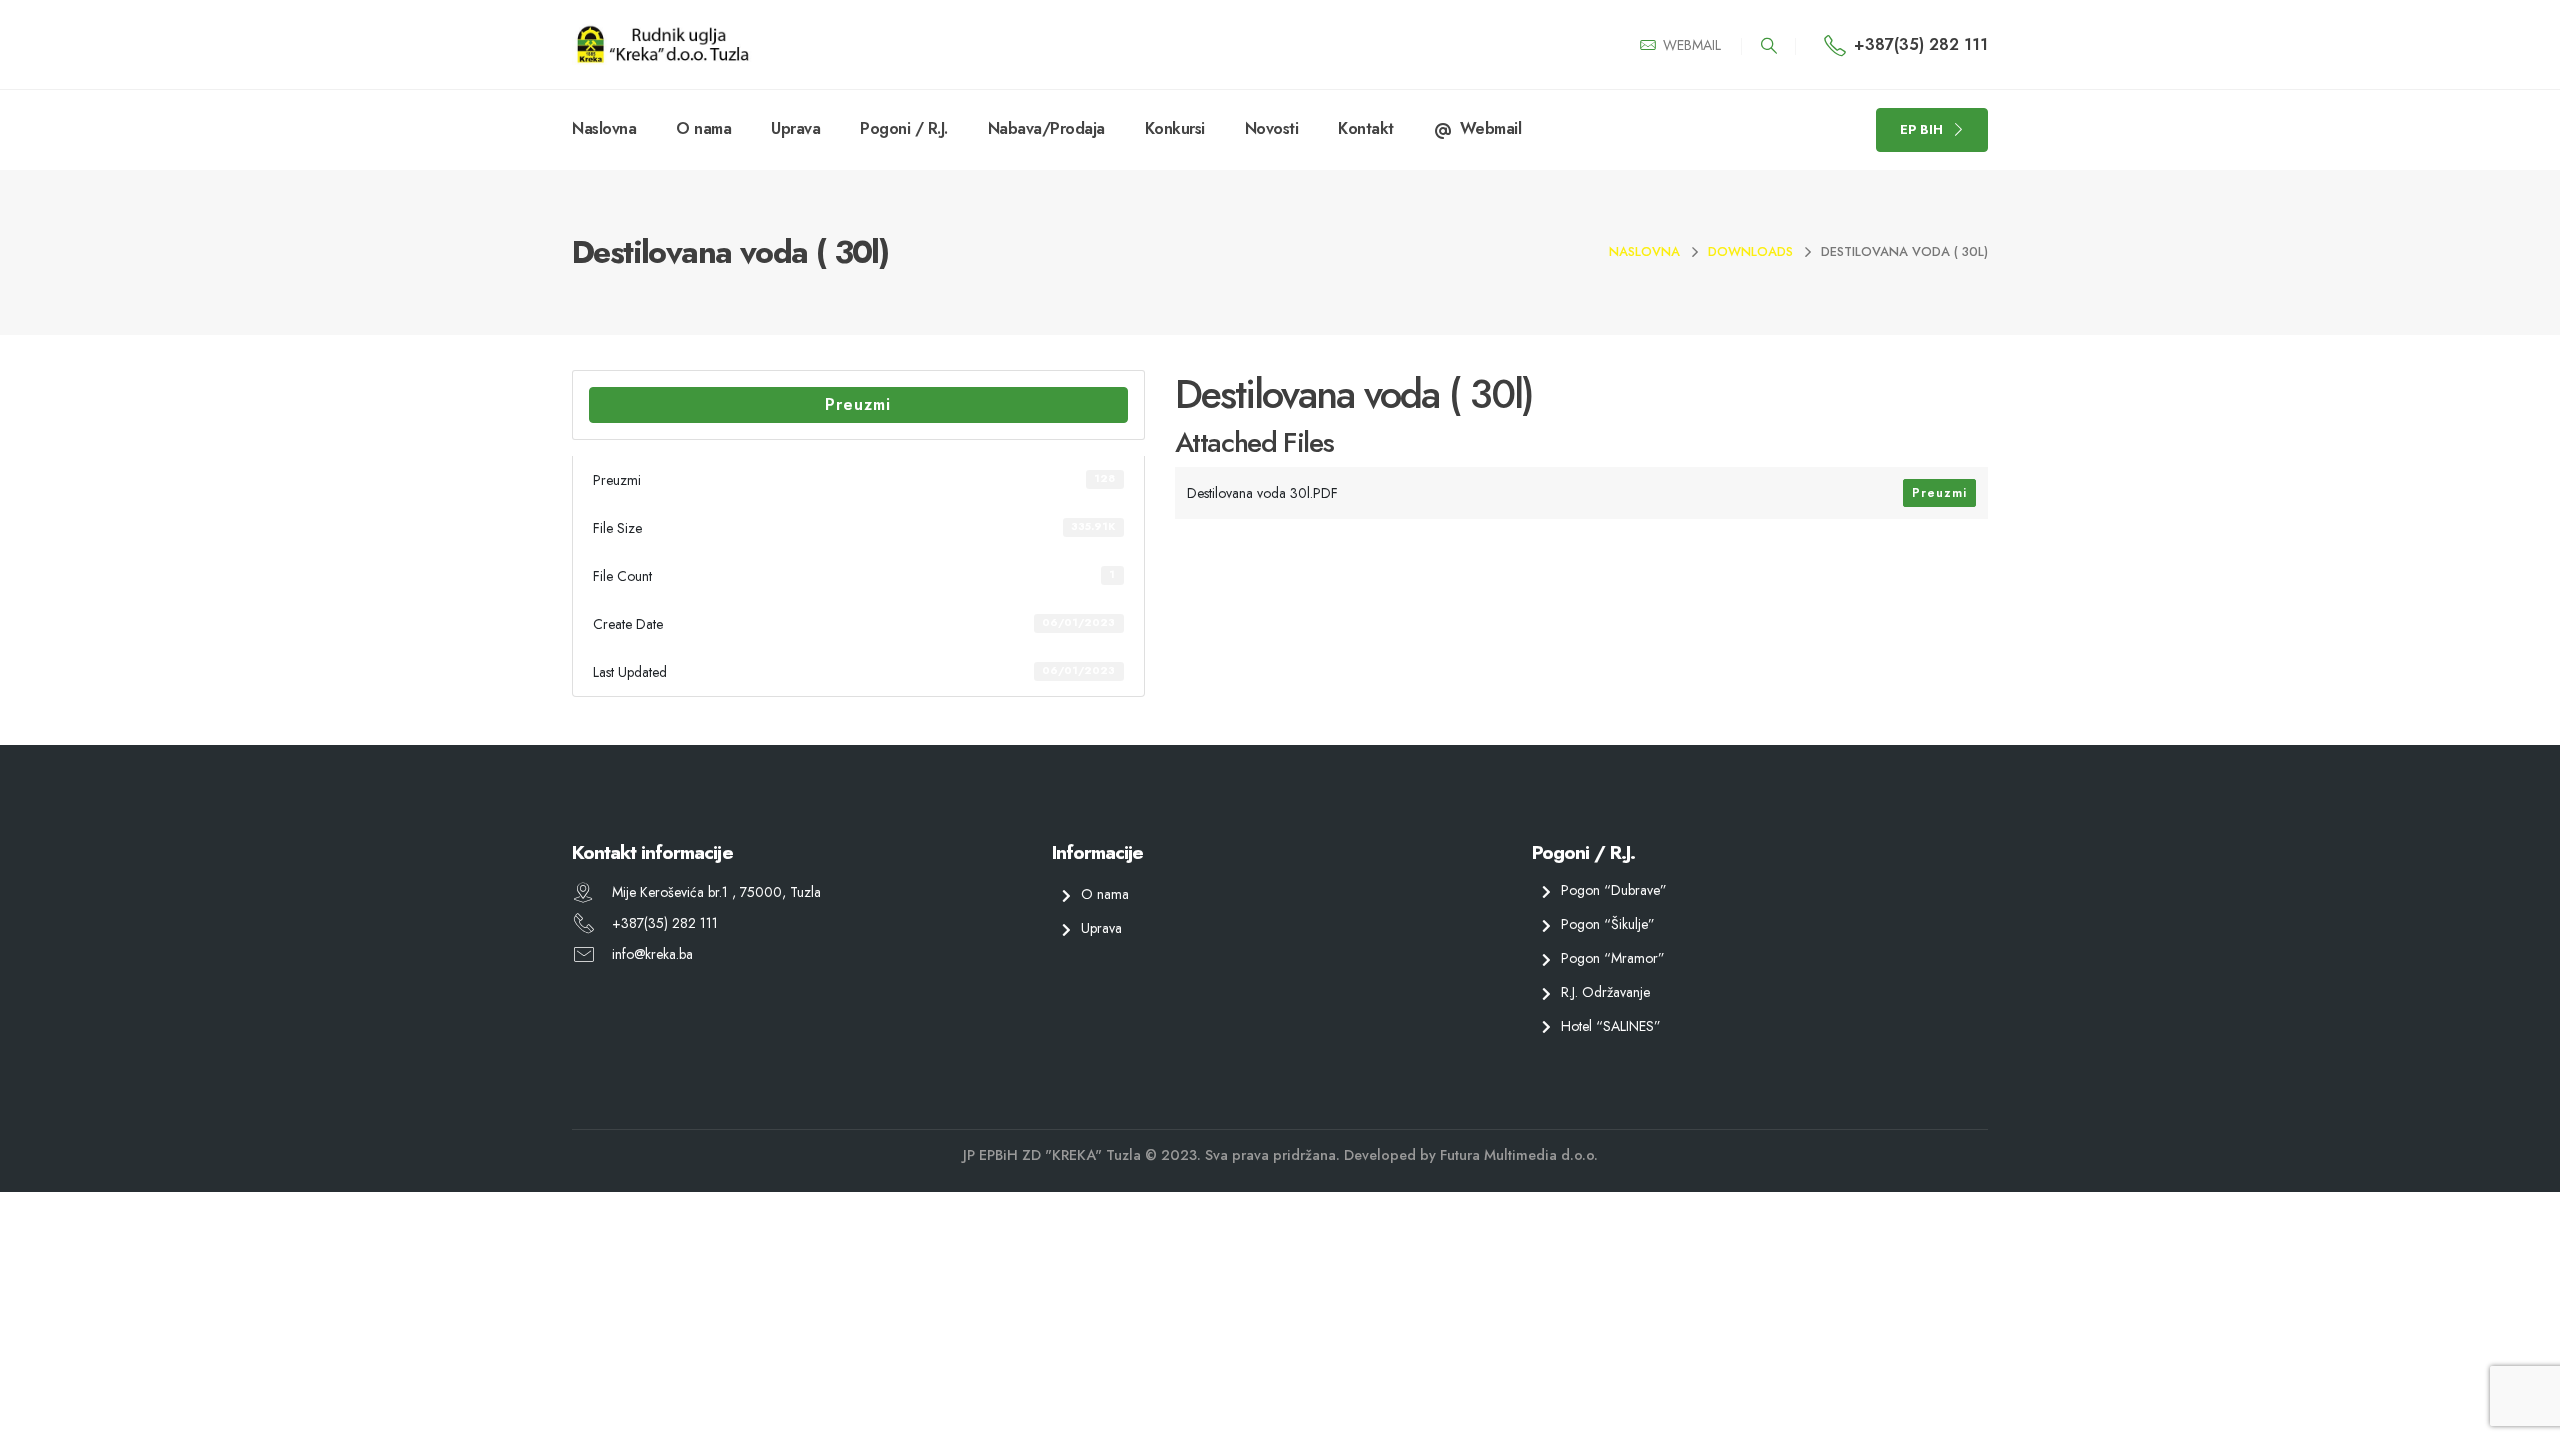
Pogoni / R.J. (904, 128)
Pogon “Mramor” (1613, 958)
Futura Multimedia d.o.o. (1519, 1155)
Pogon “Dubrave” (1614, 890)
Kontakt (1366, 128)
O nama (703, 128)
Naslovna (604, 128)
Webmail (1491, 128)
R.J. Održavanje (1605, 991)
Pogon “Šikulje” (1608, 924)
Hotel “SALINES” (1611, 1025)
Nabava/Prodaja (1046, 128)
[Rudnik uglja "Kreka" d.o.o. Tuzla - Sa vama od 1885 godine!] (662, 44)
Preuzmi (858, 404)
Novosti (1272, 128)
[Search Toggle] (1768, 46)
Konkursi (1175, 128)
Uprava (795, 128)
